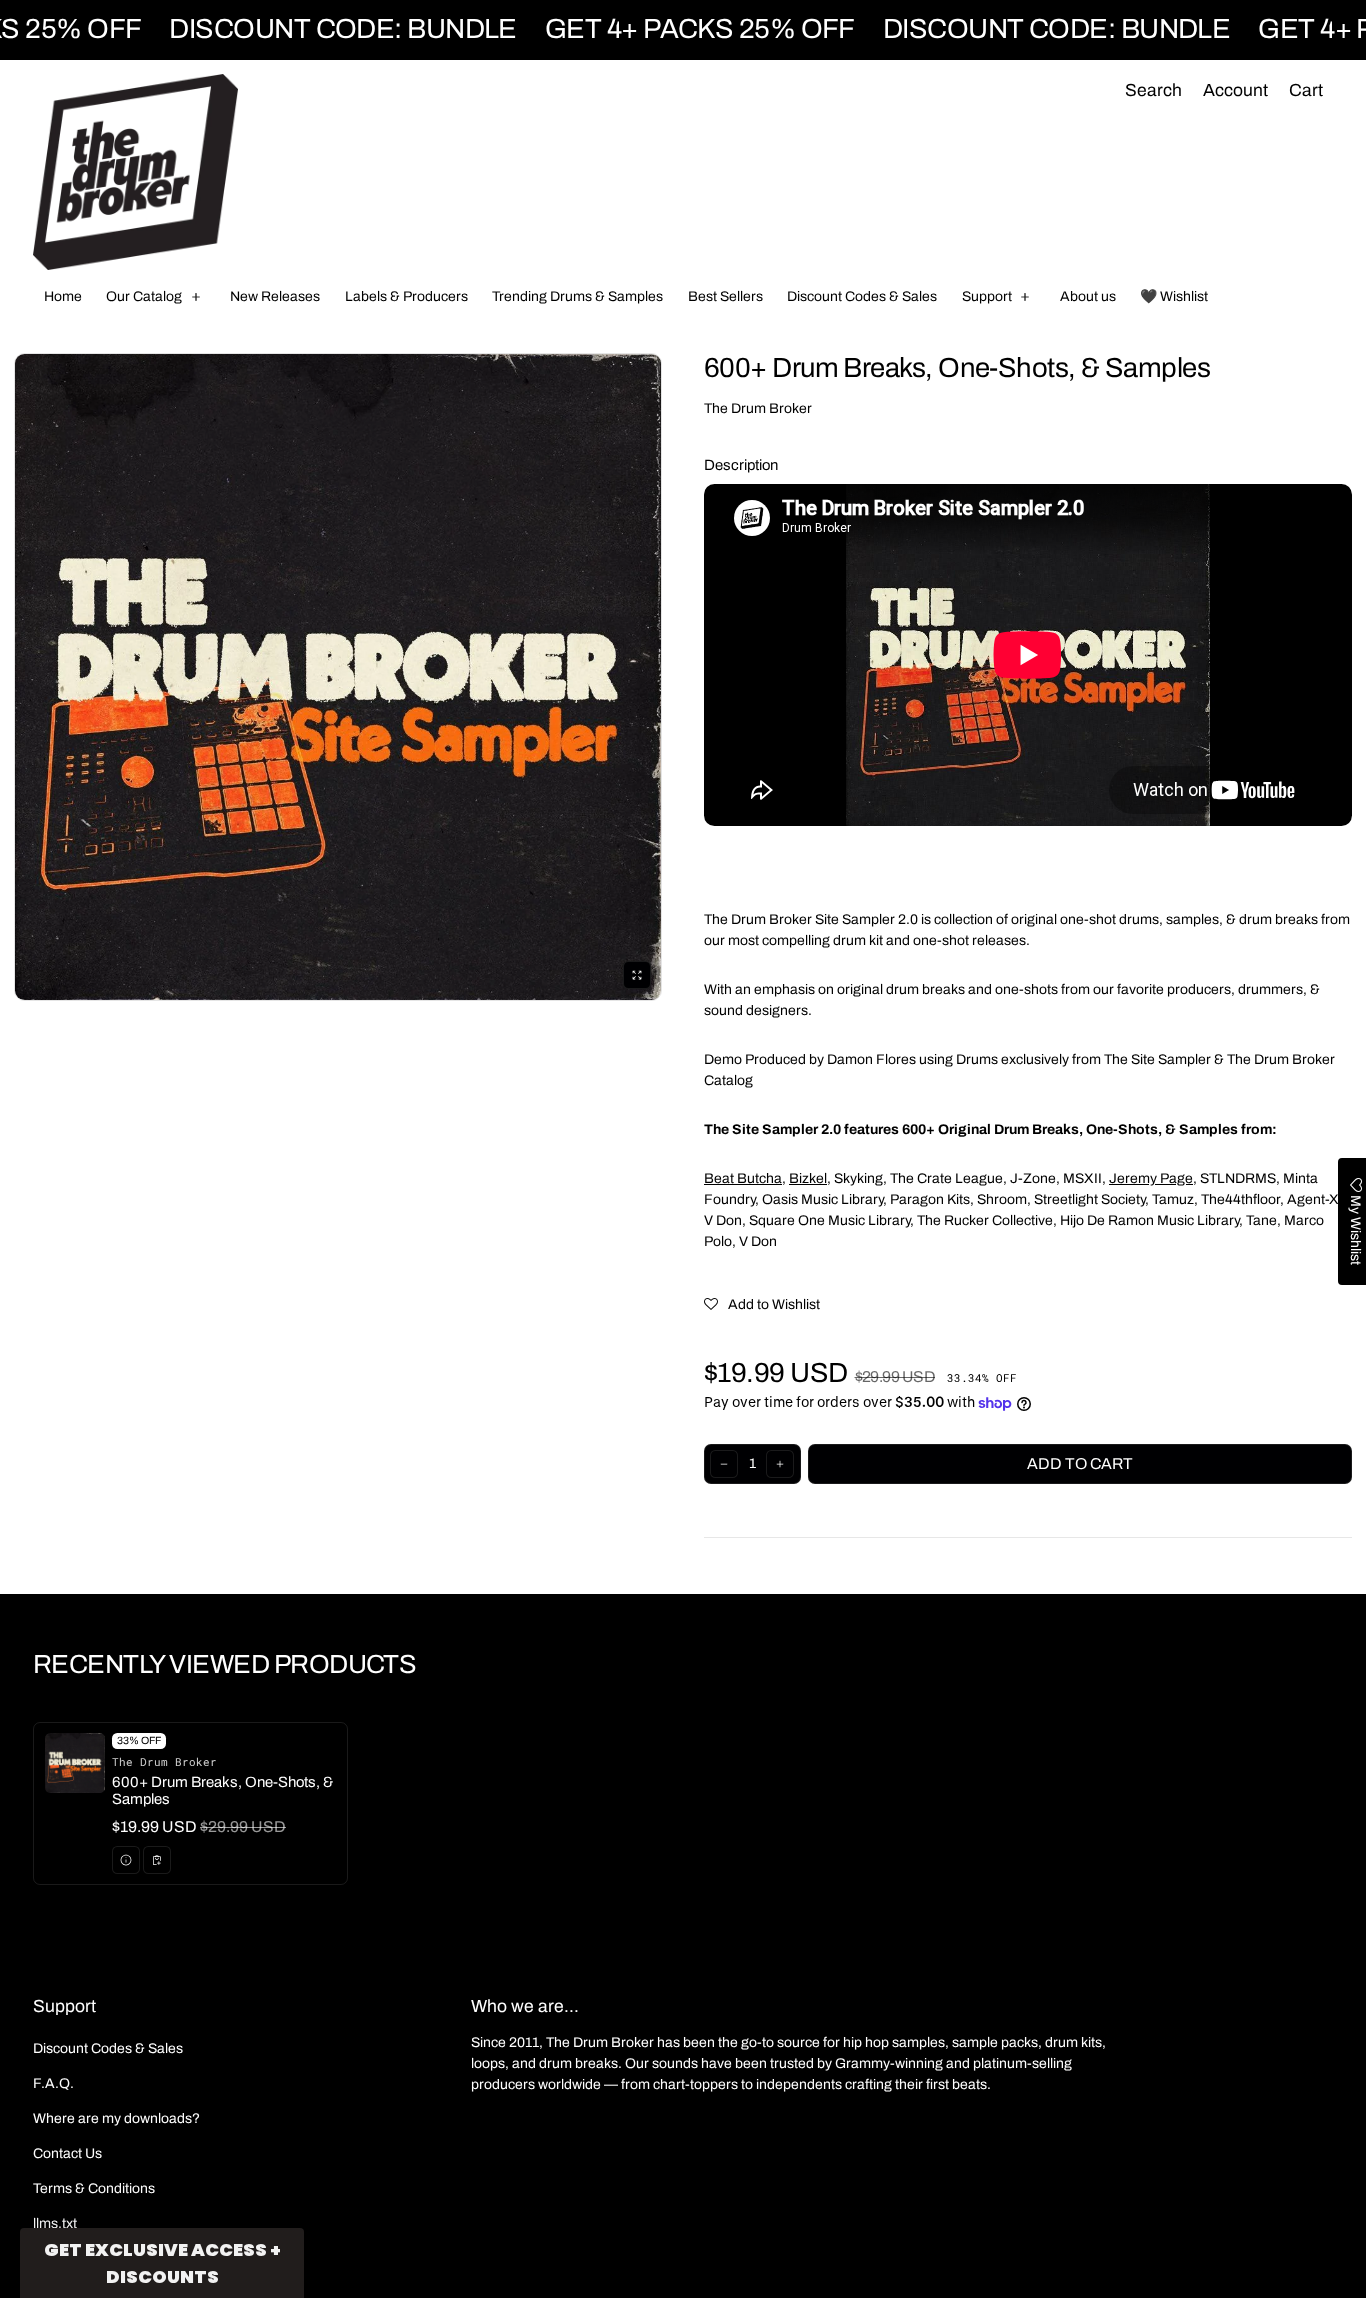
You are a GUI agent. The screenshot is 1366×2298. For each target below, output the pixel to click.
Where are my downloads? (116, 2118)
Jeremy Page (1151, 1178)
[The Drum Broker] (135, 172)
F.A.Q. (53, 2083)
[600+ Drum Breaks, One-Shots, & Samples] (190, 1804)
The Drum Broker (758, 408)
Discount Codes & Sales (108, 2048)
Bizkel (808, 1178)
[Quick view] (126, 1860)
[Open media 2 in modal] (338, 677)
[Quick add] (157, 1860)
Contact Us (67, 2153)
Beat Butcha (743, 1178)
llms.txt (55, 2223)
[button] (1153, 91)
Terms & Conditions (94, 2188)
